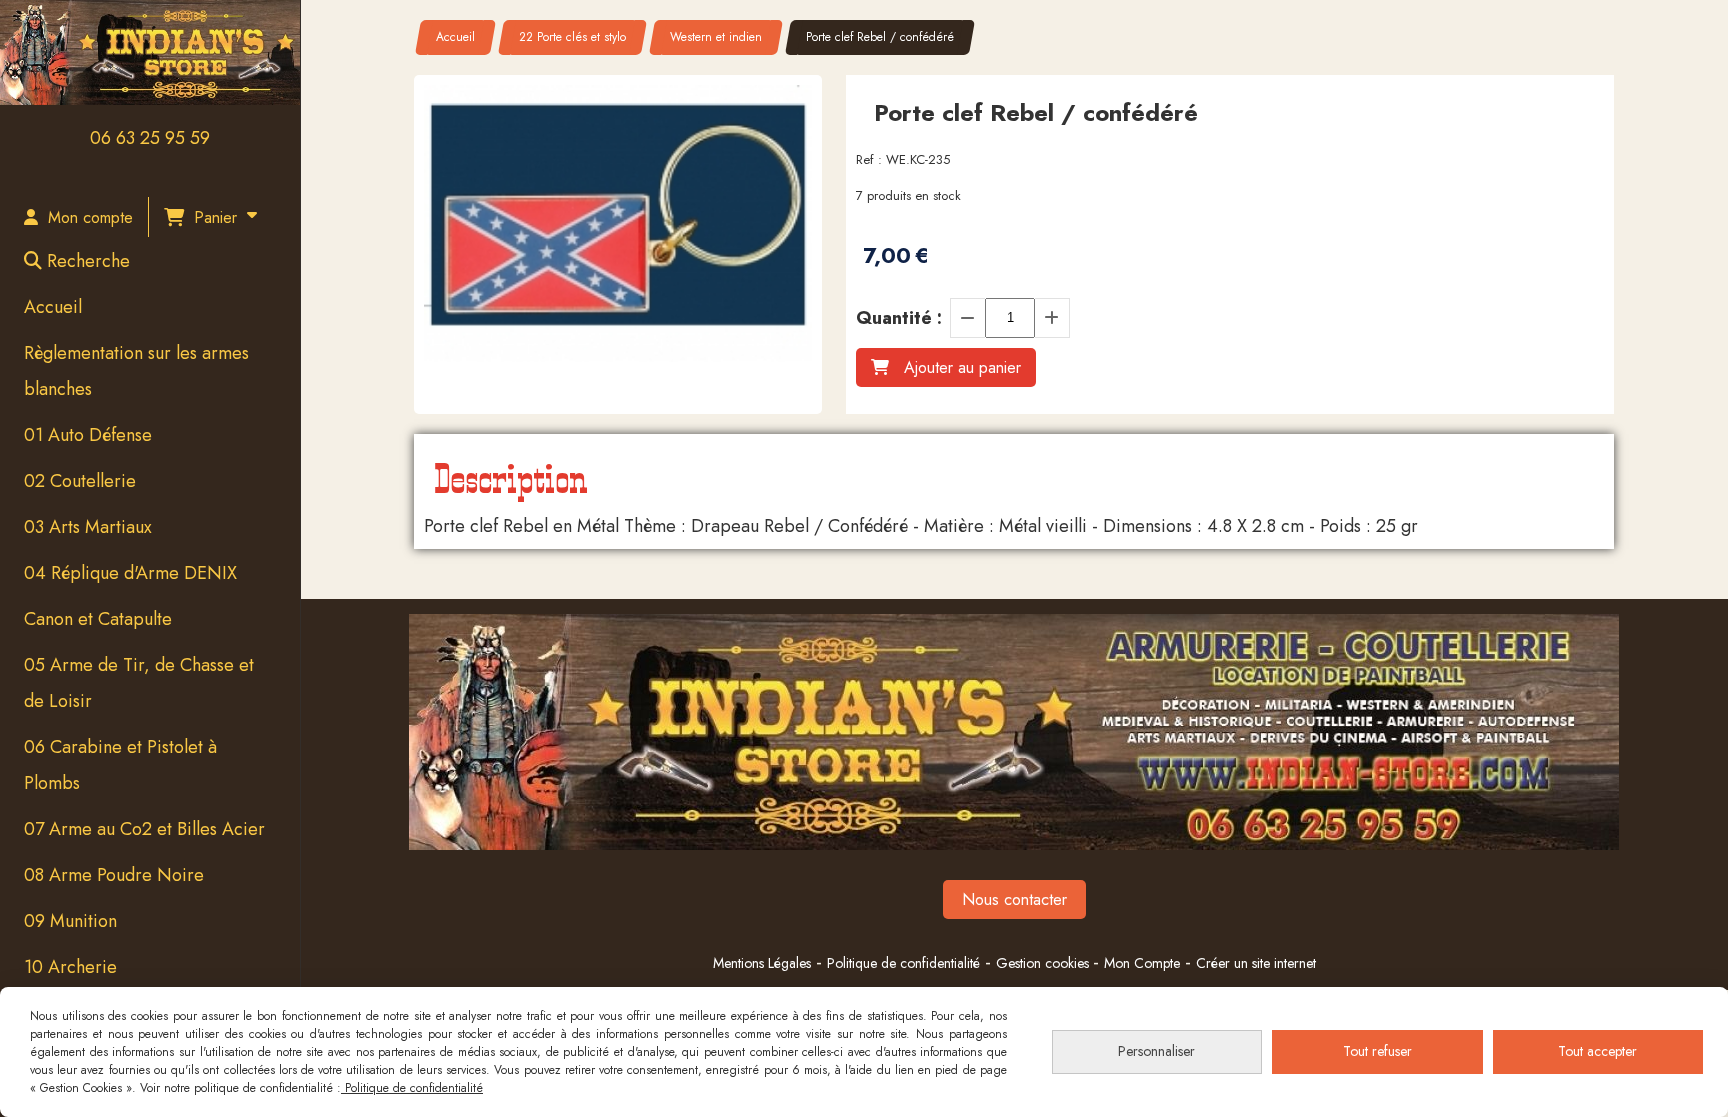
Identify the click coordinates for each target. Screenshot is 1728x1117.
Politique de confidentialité (903, 963)
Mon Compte (1142, 963)
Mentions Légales (762, 963)
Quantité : (899, 318)
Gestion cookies (1044, 963)
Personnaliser (1156, 1051)
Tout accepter (1597, 1051)
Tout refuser (1377, 1051)
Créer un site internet (1256, 963)
